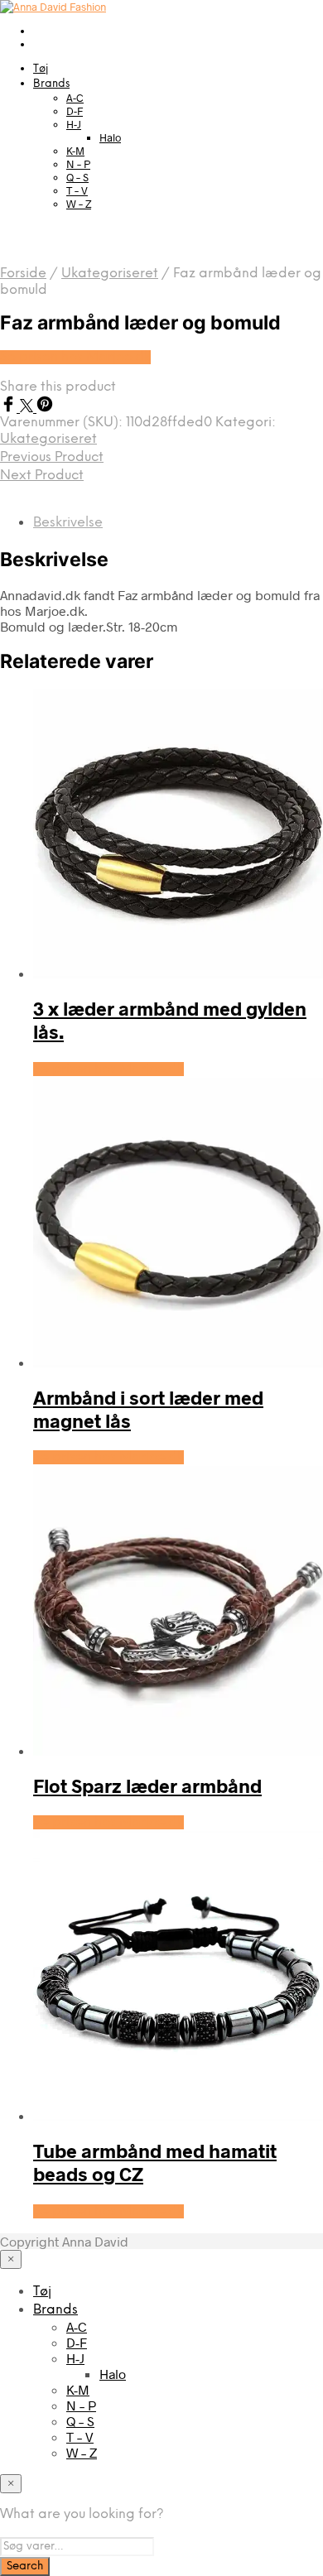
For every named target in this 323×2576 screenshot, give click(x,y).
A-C (75, 98)
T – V (77, 190)
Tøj (41, 69)
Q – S (77, 177)
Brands (51, 84)
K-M (75, 151)
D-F (75, 111)
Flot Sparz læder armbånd (147, 1785)
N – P (78, 164)
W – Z (79, 204)
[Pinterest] (45, 407)
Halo (110, 137)
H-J (74, 124)
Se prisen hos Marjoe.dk (75, 357)
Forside (23, 274)
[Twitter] (28, 407)
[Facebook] (10, 407)
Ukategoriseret (110, 274)
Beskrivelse (68, 523)
